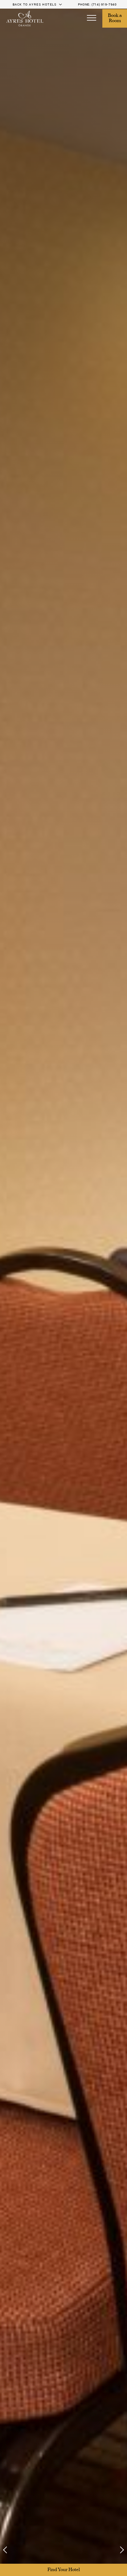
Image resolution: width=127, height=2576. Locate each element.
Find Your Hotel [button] (64, 2570)
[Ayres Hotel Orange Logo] (25, 19)
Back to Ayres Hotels (35, 4)
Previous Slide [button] (9, 2550)
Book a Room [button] (115, 18)
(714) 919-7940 (104, 4)
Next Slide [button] (118, 2550)
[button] (92, 18)
